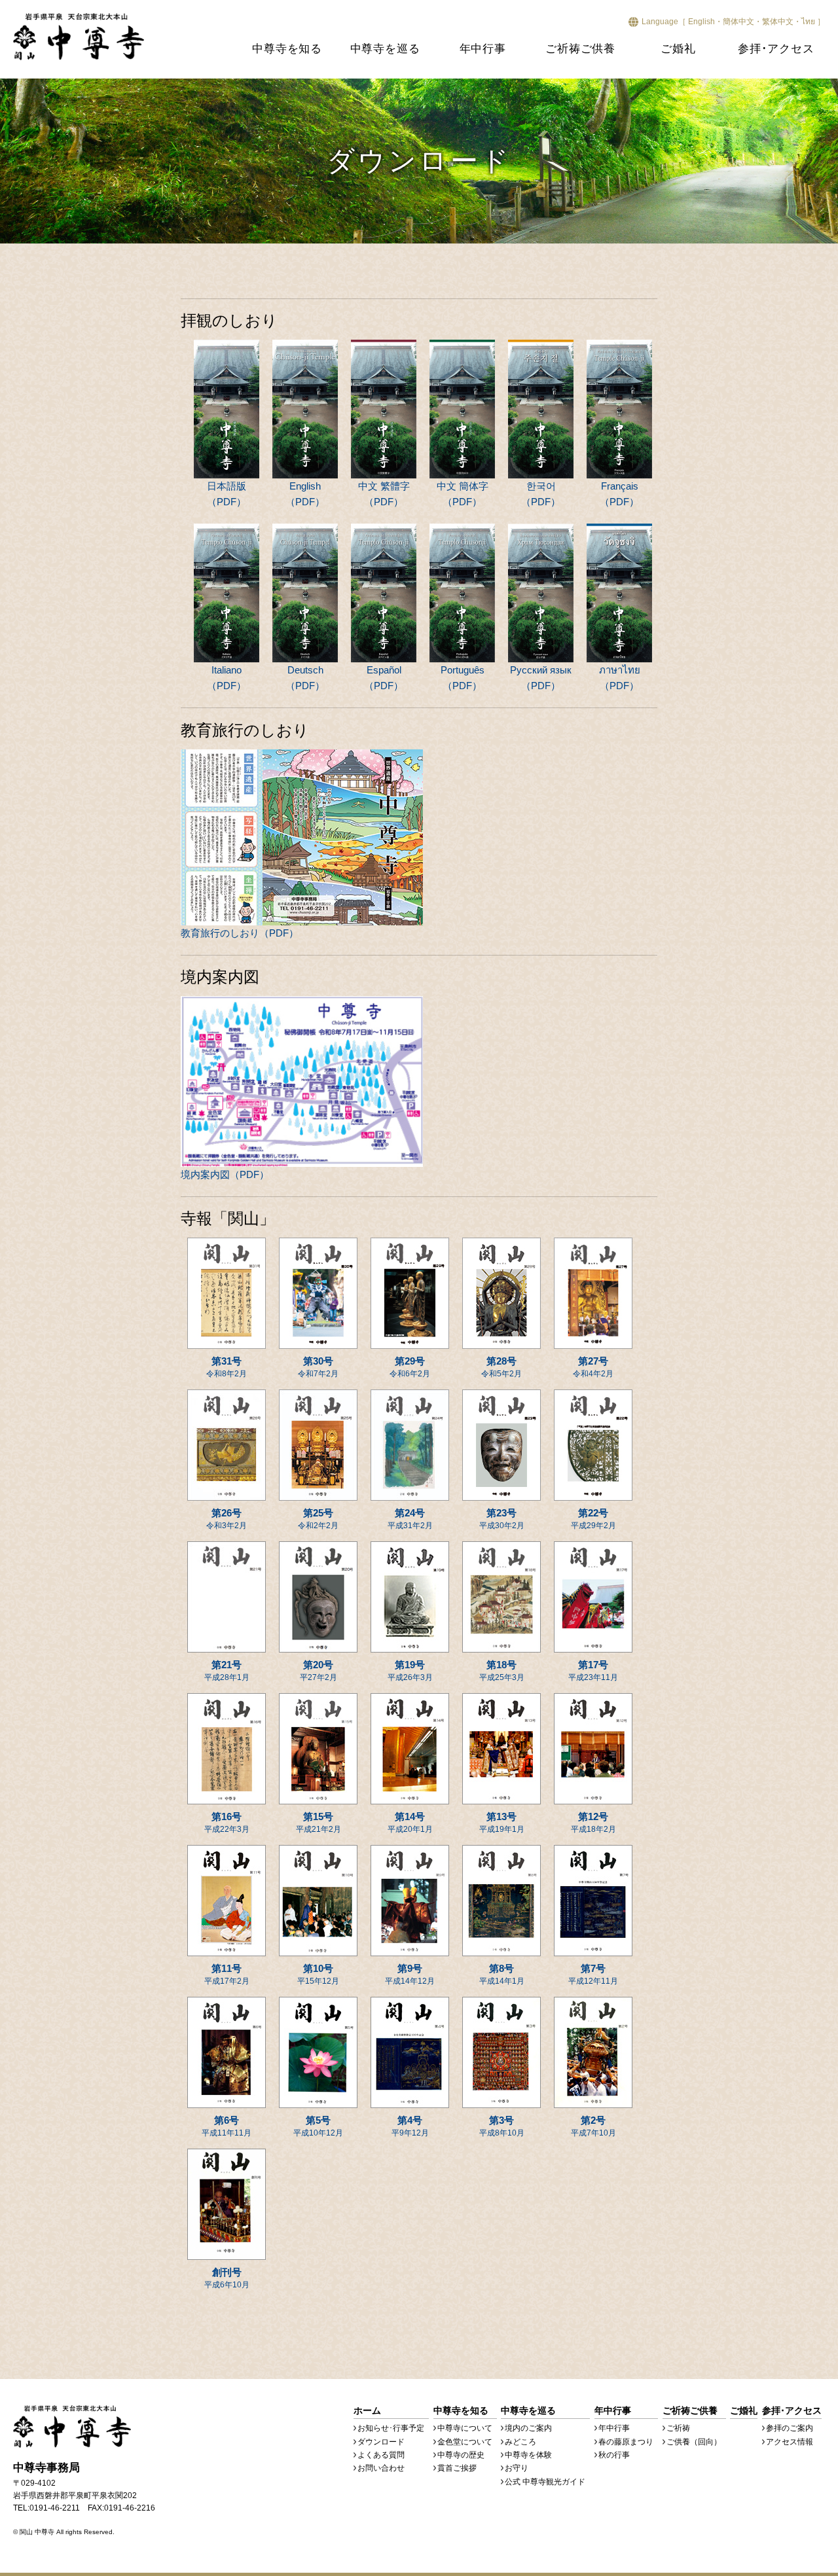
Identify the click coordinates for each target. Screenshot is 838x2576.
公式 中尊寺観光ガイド (545, 2482)
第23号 (502, 1519)
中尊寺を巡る (385, 49)
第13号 (502, 1822)
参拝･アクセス (776, 49)
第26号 (227, 1519)
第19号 (410, 1671)
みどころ (520, 2442)
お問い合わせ (381, 2468)
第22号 (593, 1519)
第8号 (502, 1974)
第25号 (318, 1519)
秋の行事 (614, 2455)
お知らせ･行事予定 (391, 2428)
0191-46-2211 (55, 2508)
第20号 (319, 1671)
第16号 (227, 1822)
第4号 (410, 2126)
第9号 (410, 1974)
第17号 (593, 1671)
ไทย (808, 22)
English (701, 22)
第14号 (410, 1822)
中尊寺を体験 (528, 2455)
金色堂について (465, 2442)
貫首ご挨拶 (457, 2468)
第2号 (593, 2126)
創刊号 (227, 2278)
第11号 (227, 1974)
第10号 (318, 1974)
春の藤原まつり (626, 2442)
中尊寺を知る (287, 49)
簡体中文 (738, 22)
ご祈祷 (678, 2428)
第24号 (410, 1519)
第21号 (227, 1671)
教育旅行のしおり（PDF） (240, 933)
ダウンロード (381, 2442)
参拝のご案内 (790, 2428)
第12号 (593, 1822)
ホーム (367, 2410)
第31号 (227, 1367)
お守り (517, 2468)
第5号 (318, 2126)
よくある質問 (381, 2455)
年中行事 (483, 49)
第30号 (318, 1367)
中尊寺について (465, 2428)
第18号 (502, 1671)
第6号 (227, 2126)
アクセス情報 (790, 2442)
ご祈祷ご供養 (580, 49)
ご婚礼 (678, 49)
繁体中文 (778, 22)
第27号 (593, 1367)
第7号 (593, 1974)
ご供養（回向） (694, 2442)
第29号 (410, 1367)
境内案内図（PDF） (225, 1174)
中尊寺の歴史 (461, 2455)
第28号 (501, 1367)
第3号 (502, 2126)
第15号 (319, 1822)
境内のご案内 (528, 2428)
